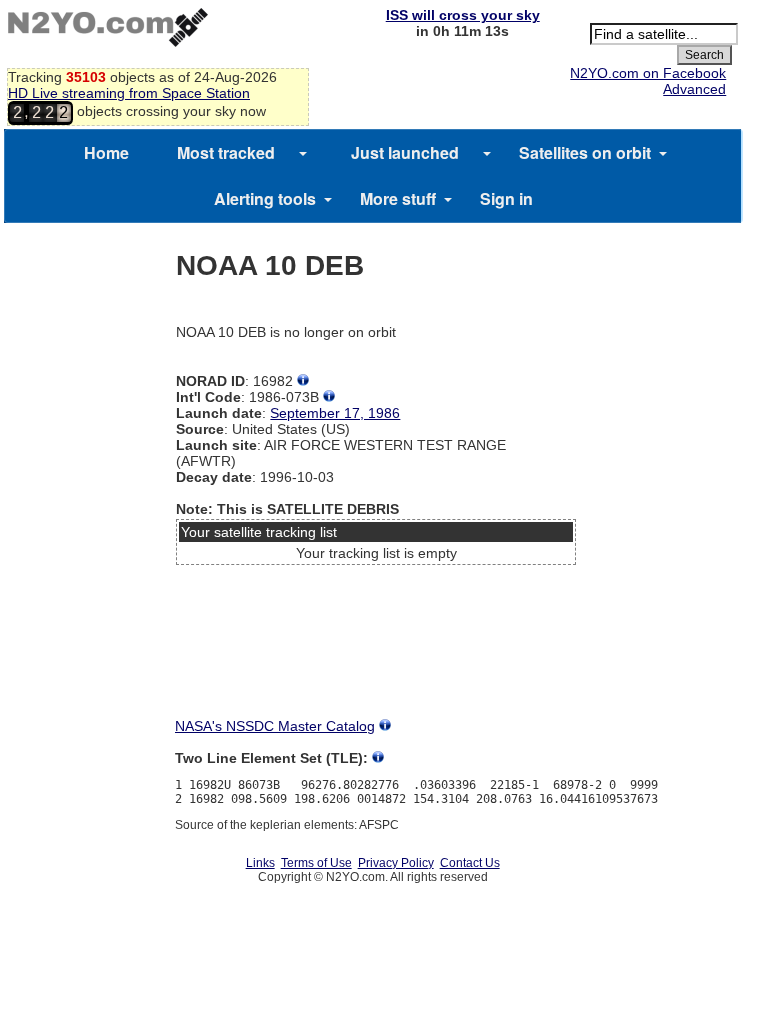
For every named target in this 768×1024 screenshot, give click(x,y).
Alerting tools (265, 198)
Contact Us (470, 863)
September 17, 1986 (335, 413)
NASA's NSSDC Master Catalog (275, 726)
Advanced (694, 89)
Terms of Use (316, 863)
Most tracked (226, 152)
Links (260, 863)
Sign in (506, 198)
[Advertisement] (376, 647)
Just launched (405, 152)
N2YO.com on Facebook (648, 73)
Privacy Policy (396, 863)
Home (106, 152)
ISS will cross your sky (463, 15)
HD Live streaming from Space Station (129, 93)
